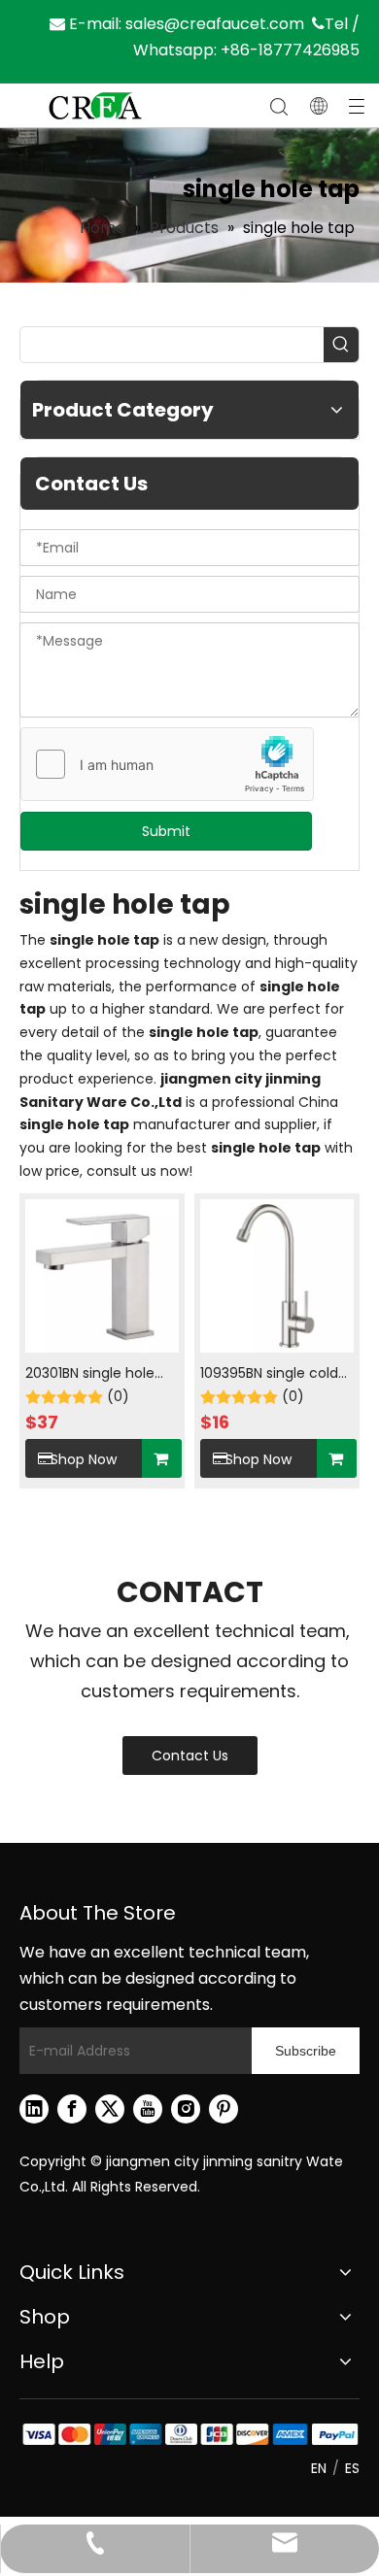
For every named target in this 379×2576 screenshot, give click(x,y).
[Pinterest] (224, 2109)
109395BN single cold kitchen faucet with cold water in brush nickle (269, 1374)
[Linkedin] (34, 2109)
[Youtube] (148, 2109)
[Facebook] (72, 2109)
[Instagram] (186, 2109)
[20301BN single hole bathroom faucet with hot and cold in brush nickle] (102, 1275)
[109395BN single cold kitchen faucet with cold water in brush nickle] (277, 1275)
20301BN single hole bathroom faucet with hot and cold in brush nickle (101, 1374)
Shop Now (84, 1459)
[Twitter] (110, 2109)
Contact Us (190, 1756)
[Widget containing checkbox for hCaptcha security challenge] (168, 765)
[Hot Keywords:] (341, 345)
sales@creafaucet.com (215, 24)
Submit (166, 831)
